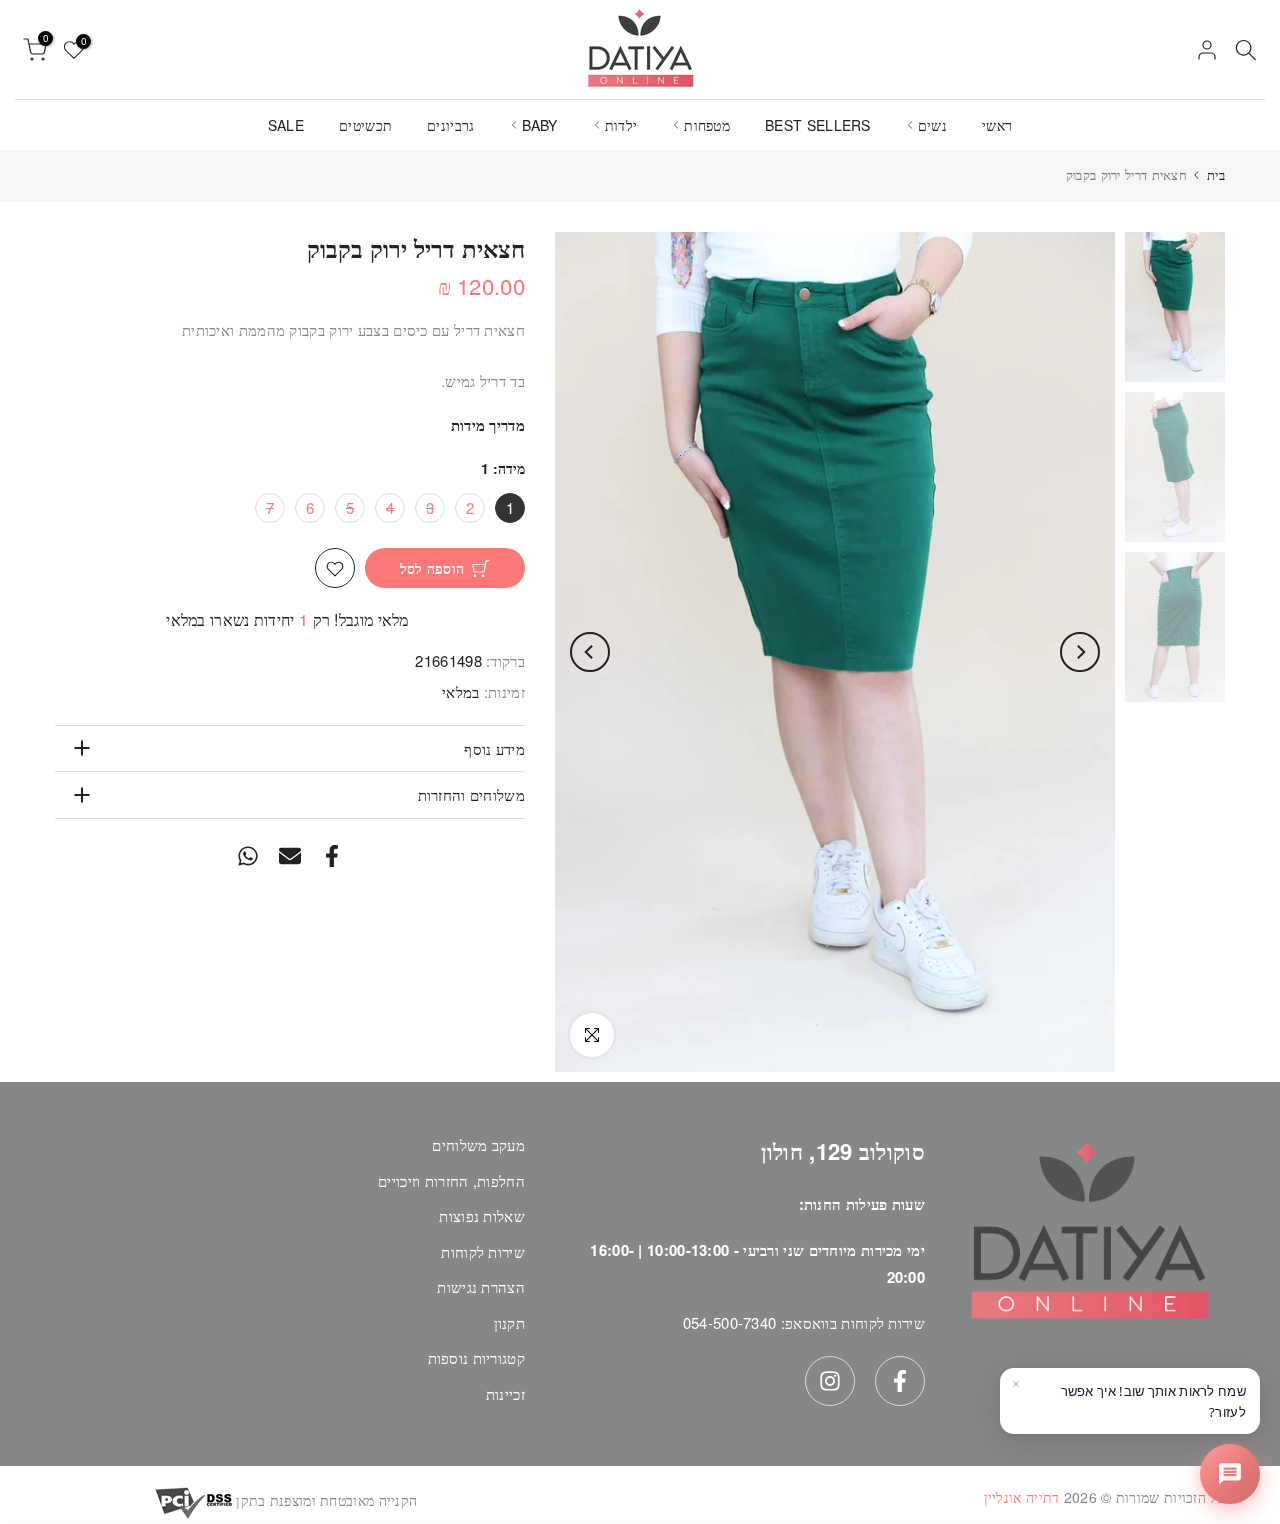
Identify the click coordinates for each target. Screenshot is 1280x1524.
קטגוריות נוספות (477, 1357)
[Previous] (1080, 652)
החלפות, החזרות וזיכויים (451, 1180)
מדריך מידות (488, 426)
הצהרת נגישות (481, 1286)
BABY (540, 125)
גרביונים (450, 125)
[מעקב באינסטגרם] (830, 1381)
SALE (286, 125)
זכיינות (505, 1393)
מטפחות (707, 125)
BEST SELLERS (818, 125)
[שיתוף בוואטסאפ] (248, 856)
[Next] (590, 652)
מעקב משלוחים (478, 1144)
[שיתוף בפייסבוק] (332, 856)
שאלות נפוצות (482, 1215)
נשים (932, 125)
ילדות (621, 125)
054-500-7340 (730, 1322)
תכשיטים (365, 125)
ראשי (997, 125)
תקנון (510, 1322)
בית (1216, 174)
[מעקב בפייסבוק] (900, 1381)
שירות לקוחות (483, 1251)
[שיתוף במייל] (290, 856)
